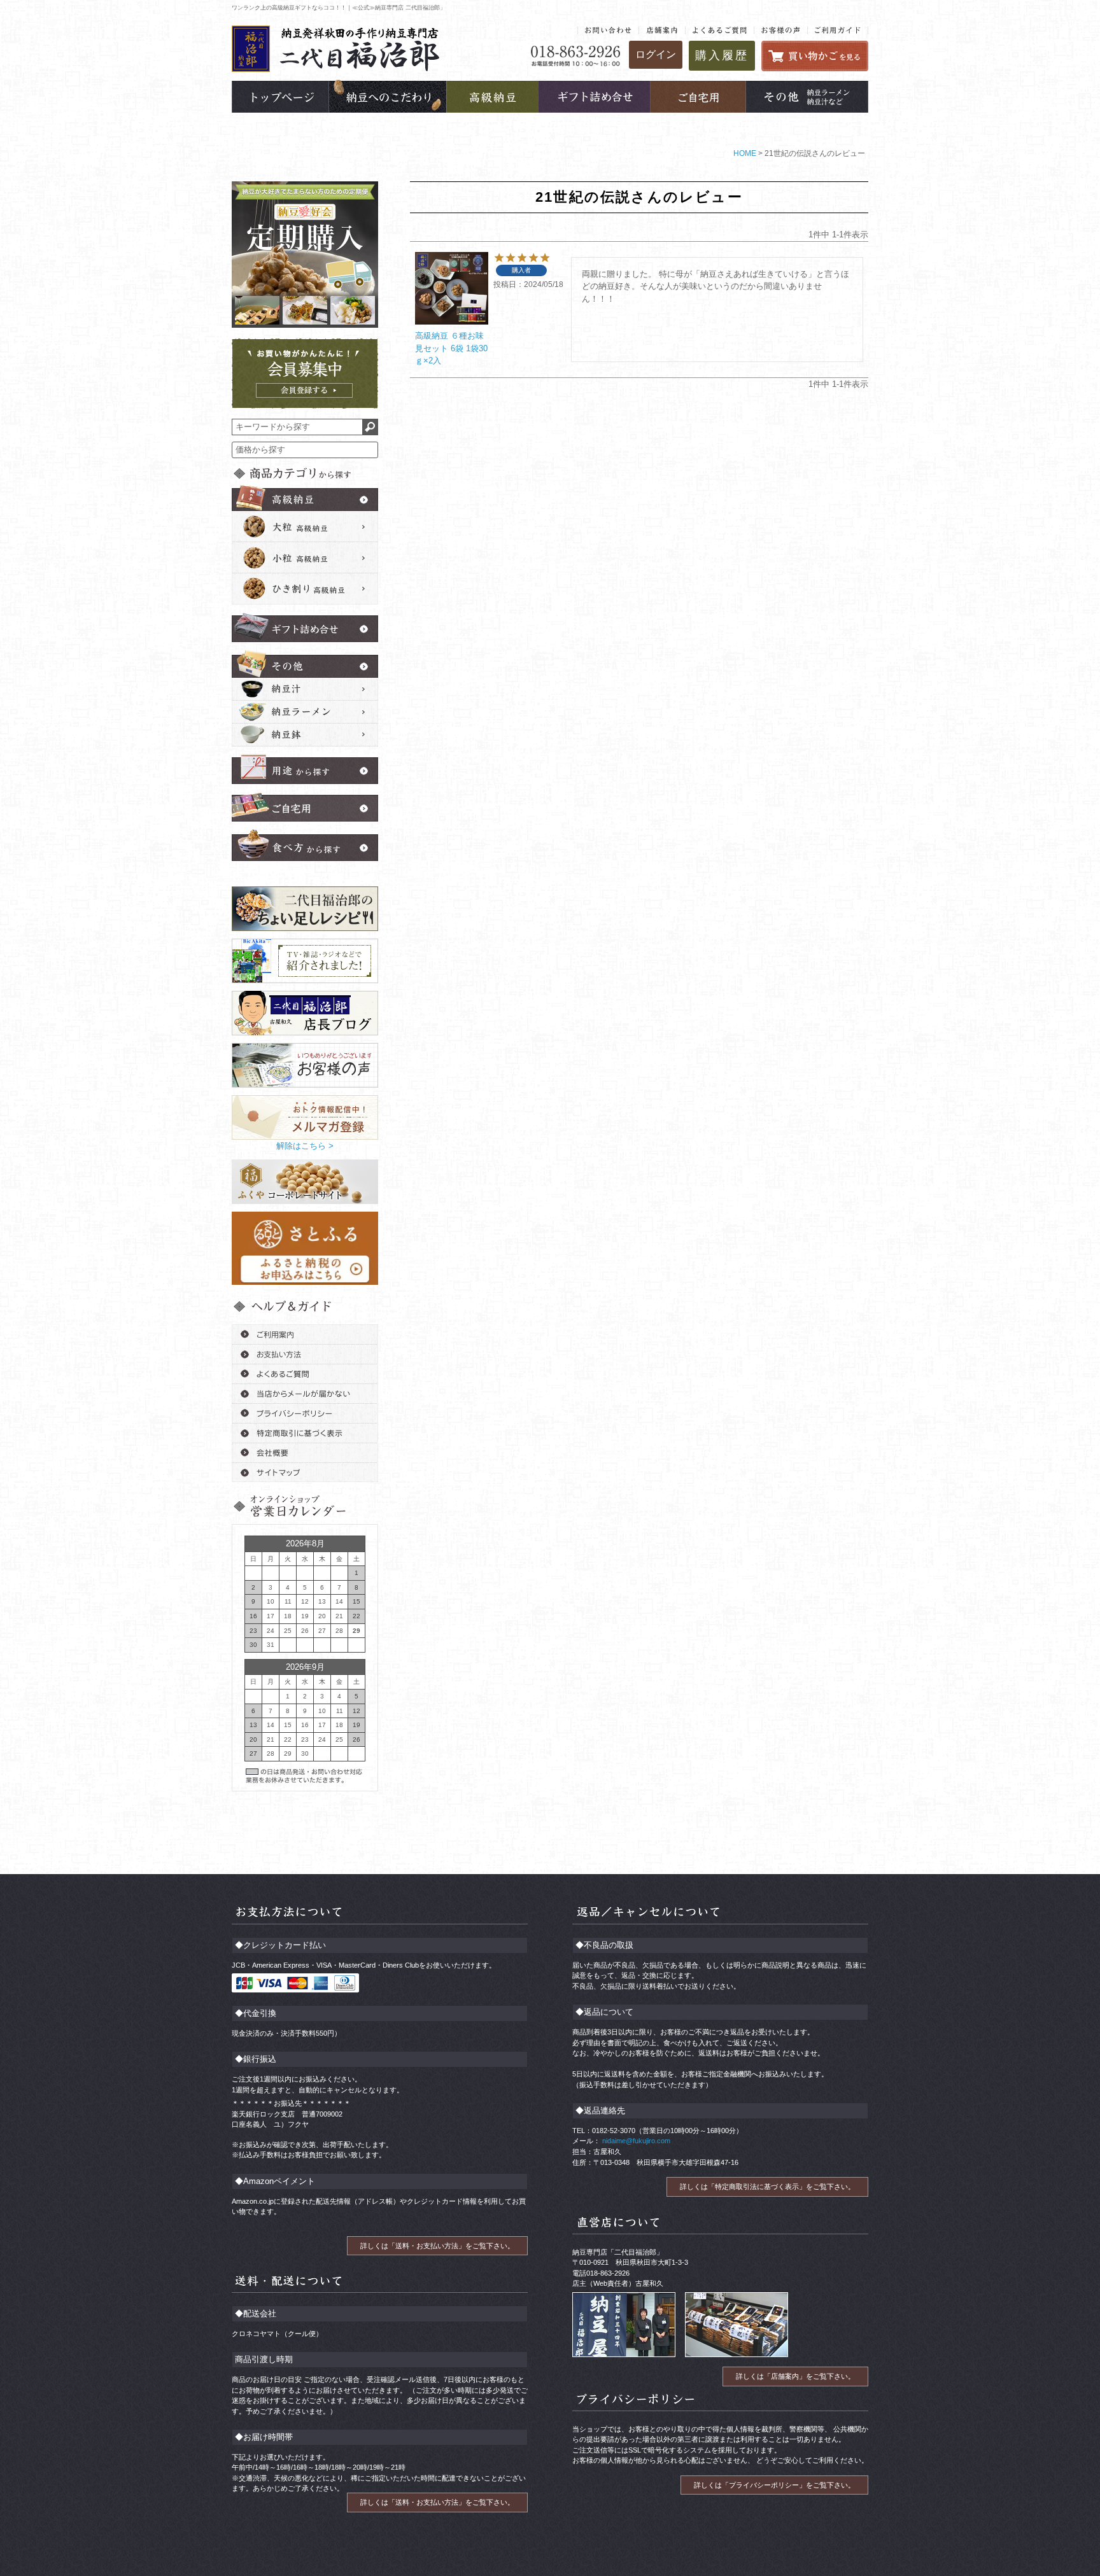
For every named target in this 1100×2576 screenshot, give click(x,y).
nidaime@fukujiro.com (635, 2141)
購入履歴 (722, 55)
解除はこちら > (305, 1146)
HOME (745, 153)
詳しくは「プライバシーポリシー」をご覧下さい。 (774, 2485)
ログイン (656, 54)
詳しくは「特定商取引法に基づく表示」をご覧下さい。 (767, 2187)
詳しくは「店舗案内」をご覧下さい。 (795, 2376)
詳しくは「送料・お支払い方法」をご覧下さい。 (437, 2246)
